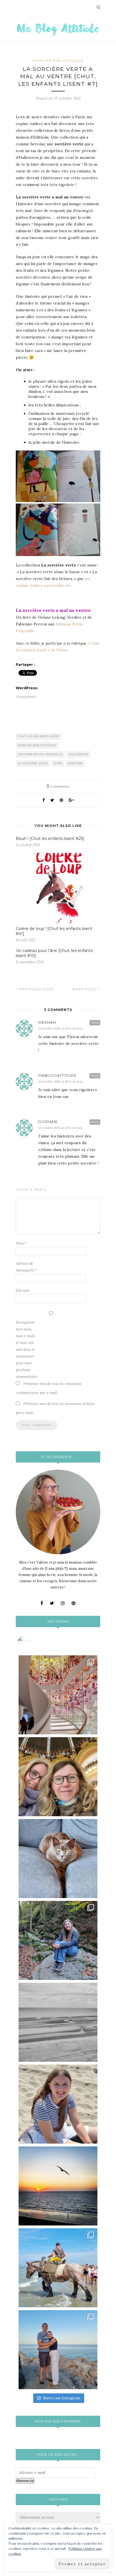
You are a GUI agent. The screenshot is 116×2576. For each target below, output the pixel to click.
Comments (58, 786)
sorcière (75, 763)
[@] (33, 1643)
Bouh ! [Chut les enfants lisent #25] (50, 839)
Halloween (78, 754)
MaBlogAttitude (57, 1075)
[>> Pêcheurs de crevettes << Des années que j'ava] (58, 2268)
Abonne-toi (25, 2481)
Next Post (86, 989)
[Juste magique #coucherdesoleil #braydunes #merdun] (58, 2186)
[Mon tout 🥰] (58, 2104)
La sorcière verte (33, 763)
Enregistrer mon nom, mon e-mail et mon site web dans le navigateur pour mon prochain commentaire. (27, 1350)
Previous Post (36, 989)
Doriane (48, 1122)
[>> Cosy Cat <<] (58, 1859)
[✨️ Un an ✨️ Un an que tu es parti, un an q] (58, 2022)
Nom (21, 1243)
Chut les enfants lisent (39, 736)
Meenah (47, 1022)
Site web (23, 1291)
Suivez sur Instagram (62, 2398)
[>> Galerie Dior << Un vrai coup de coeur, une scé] (58, 1695)
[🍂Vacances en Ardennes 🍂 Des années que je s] (58, 1940)
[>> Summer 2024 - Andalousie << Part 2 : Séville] (58, 2350)
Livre (58, 763)
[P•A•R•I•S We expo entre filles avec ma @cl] (58, 1777)
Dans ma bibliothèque (58, 61)
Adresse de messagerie (26, 1267)
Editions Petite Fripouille (40, 754)
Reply (95, 1022)
